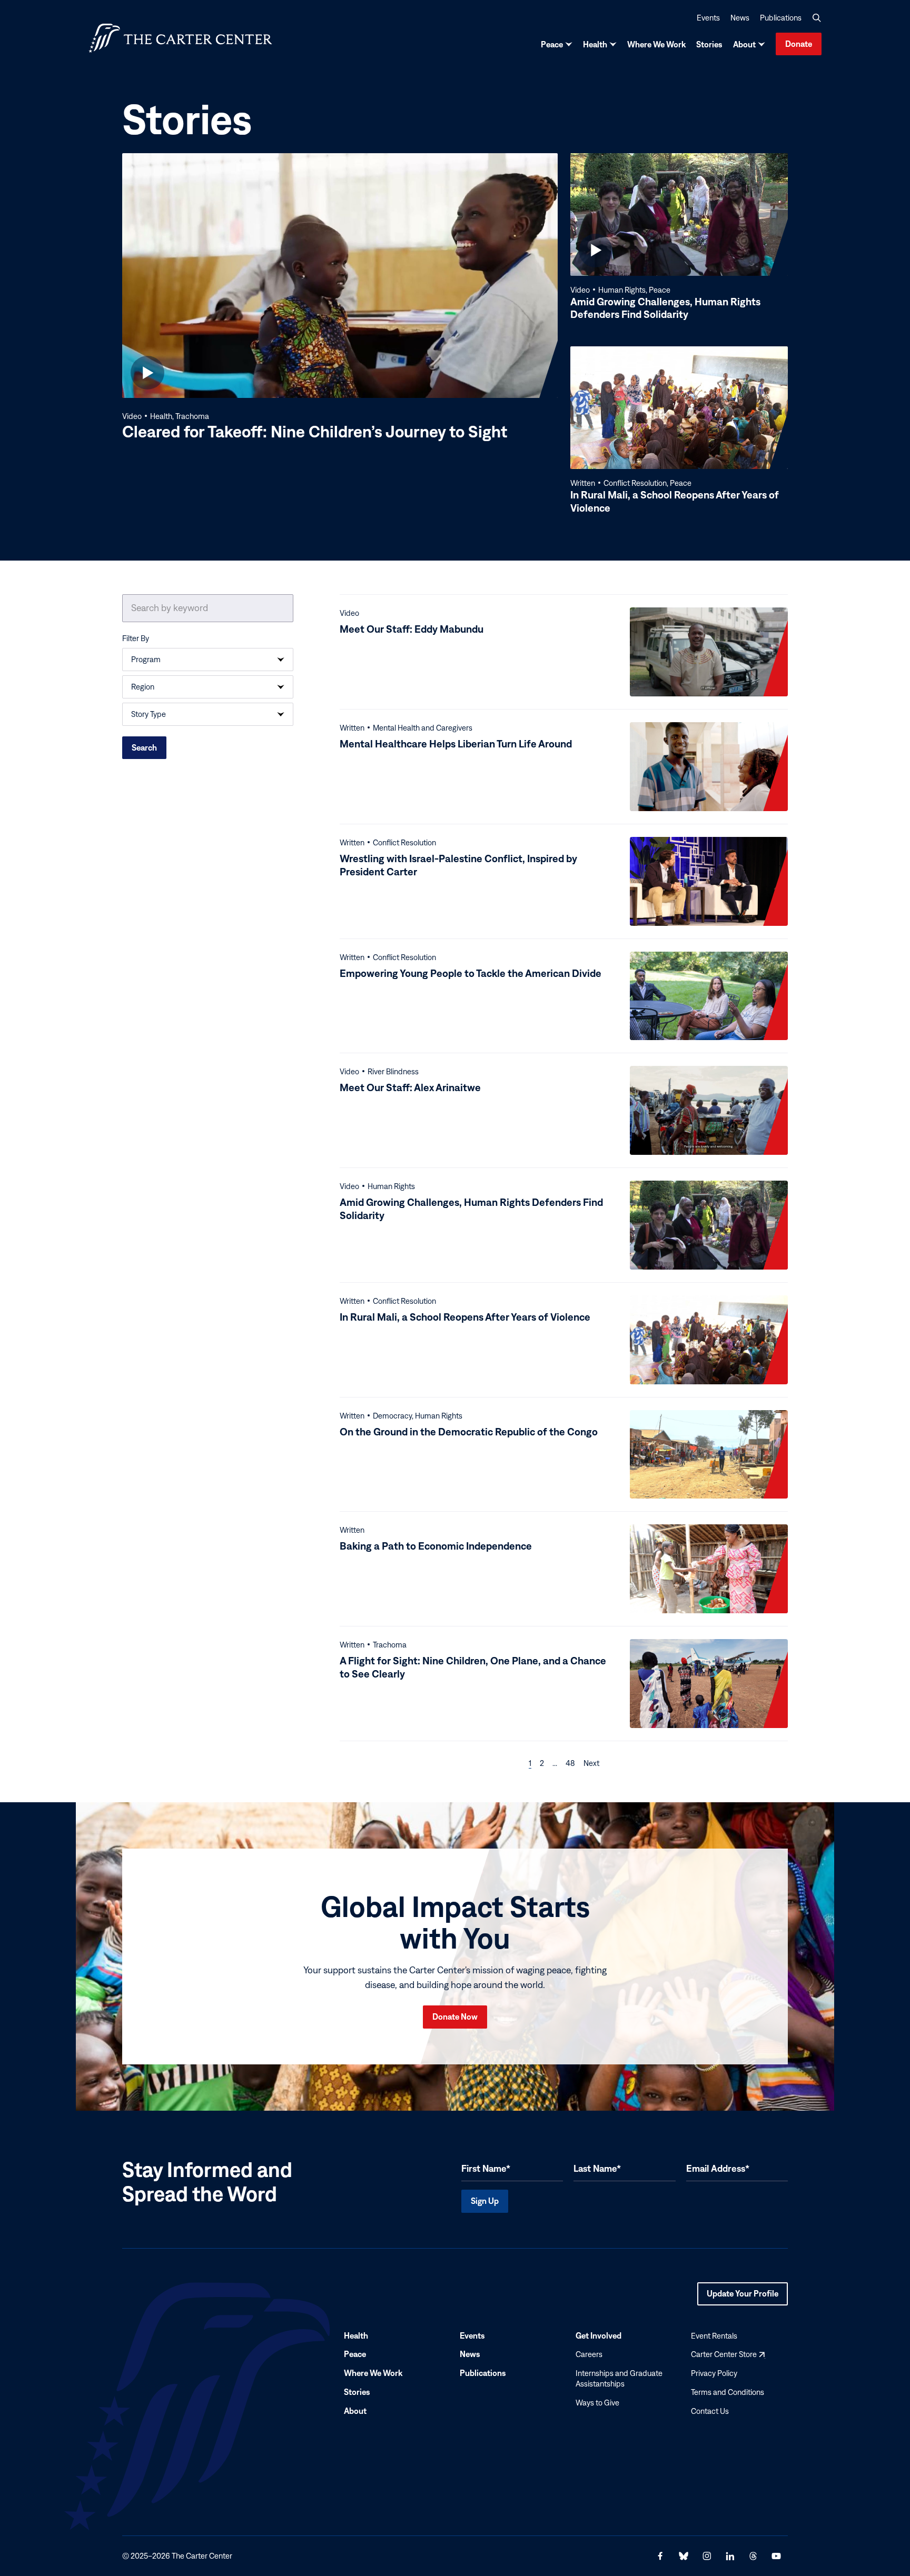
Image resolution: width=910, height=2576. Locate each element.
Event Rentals (714, 2336)
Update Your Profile (743, 2297)
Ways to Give (597, 2403)
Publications (781, 18)
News (740, 18)
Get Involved (599, 2335)
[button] (817, 18)
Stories (709, 44)
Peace (552, 44)
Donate (799, 44)
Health (595, 44)
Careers (589, 2354)
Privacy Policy (714, 2373)
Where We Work (656, 44)
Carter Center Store (728, 2354)
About (744, 44)
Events (708, 18)
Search (144, 747)
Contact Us (710, 2411)
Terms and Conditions (728, 2392)
